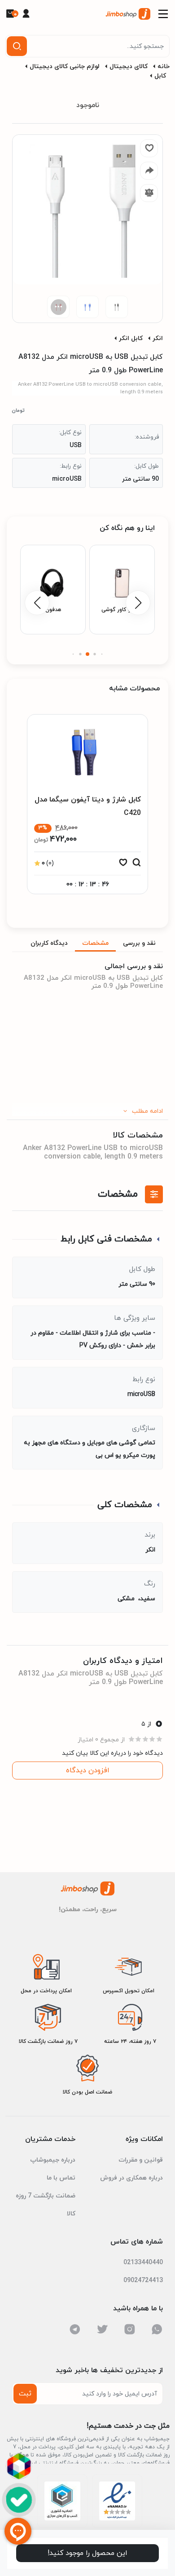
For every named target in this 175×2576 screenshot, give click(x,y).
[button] (102, 654)
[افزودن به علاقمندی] (123, 865)
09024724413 (143, 2281)
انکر (158, 338)
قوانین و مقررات (141, 2160)
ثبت (25, 2394)
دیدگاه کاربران (49, 943)
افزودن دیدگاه (88, 1770)
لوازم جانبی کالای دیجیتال (65, 67)
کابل (160, 76)
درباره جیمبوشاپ (53, 2160)
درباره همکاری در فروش (131, 2178)
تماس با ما (61, 2178)
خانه (164, 67)
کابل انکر (131, 338)
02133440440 (143, 2263)
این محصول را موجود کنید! (87, 2553)
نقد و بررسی (139, 943)
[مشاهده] (136, 865)
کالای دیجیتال (129, 67)
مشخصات (95, 943)
